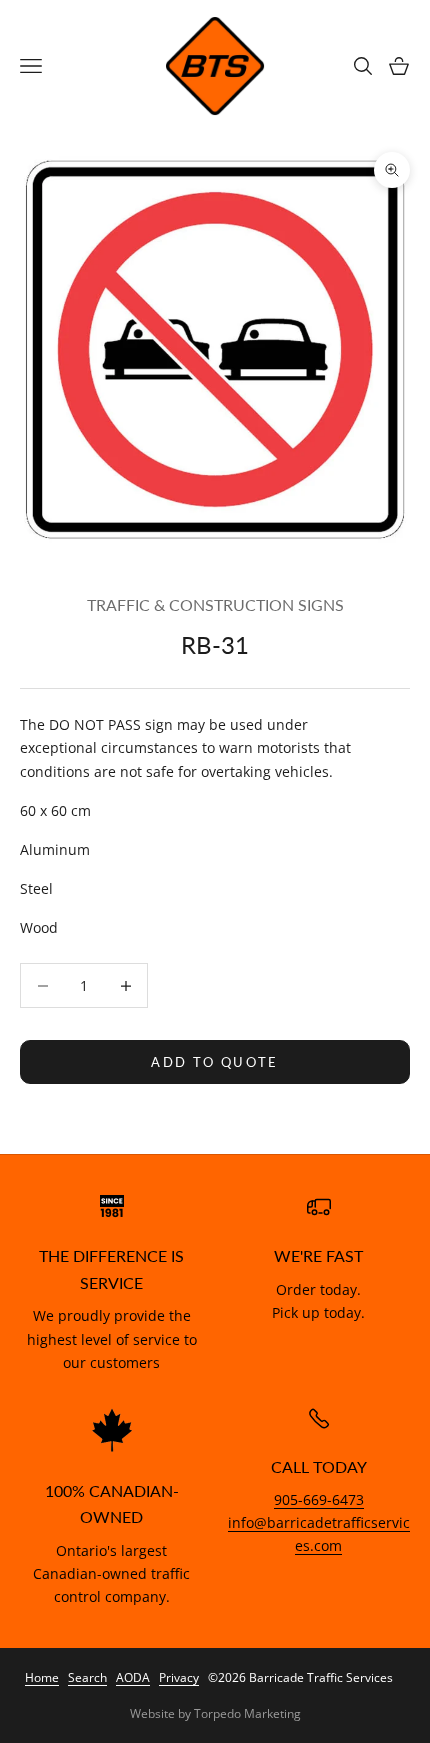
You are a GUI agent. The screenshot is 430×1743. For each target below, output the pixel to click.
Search (87, 1677)
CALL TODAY (319, 1467)
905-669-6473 (319, 1499)
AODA (133, 1677)
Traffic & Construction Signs (215, 605)
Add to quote (214, 1062)
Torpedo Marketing (247, 1713)
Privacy (179, 1677)
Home (42, 1677)
